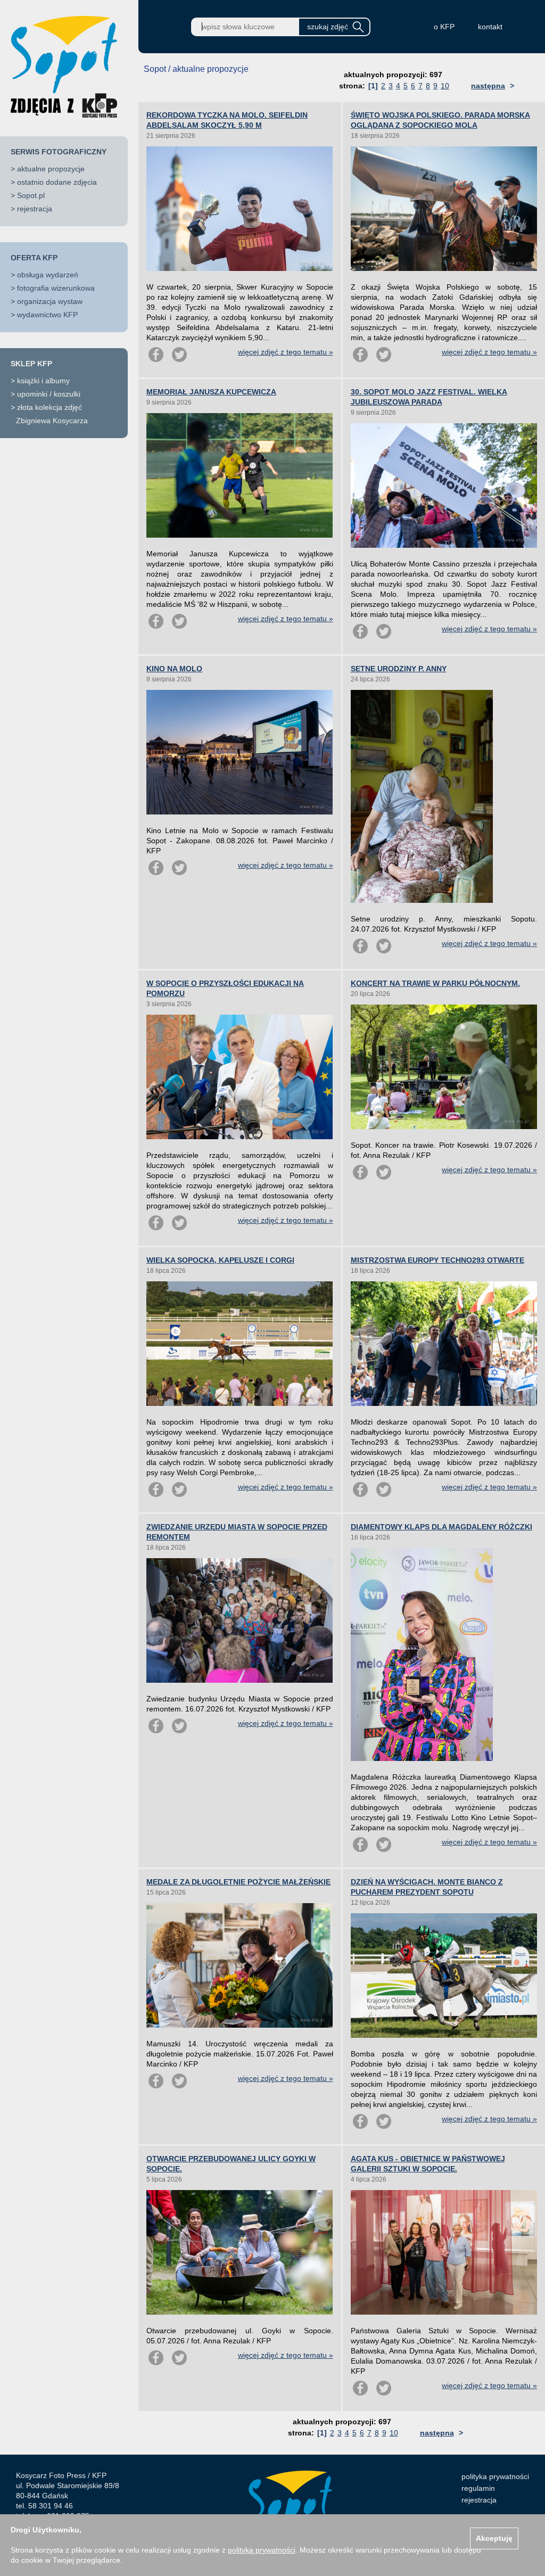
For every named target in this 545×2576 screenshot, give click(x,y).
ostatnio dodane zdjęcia (57, 182)
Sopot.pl (31, 195)
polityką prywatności (262, 2550)
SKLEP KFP (31, 364)
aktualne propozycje (51, 169)
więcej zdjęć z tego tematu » (286, 352)
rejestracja (35, 209)
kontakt (490, 27)
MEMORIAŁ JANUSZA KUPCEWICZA (211, 392)
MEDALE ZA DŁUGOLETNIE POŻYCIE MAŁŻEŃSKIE (238, 1882)
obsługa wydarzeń (48, 275)
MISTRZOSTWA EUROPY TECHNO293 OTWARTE (437, 1260)
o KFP (444, 27)
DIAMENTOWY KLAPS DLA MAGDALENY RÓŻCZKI (441, 1527)
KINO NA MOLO (174, 669)
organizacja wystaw (50, 301)
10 (445, 86)
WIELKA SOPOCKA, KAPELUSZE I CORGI (220, 1260)
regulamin (478, 2488)
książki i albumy (43, 381)
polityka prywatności (495, 2476)
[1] (373, 86)
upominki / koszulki (49, 394)
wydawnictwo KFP (47, 315)
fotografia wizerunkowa (56, 288)
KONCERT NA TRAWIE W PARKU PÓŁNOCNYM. (435, 983)
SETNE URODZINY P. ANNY (399, 669)
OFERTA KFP (34, 258)
